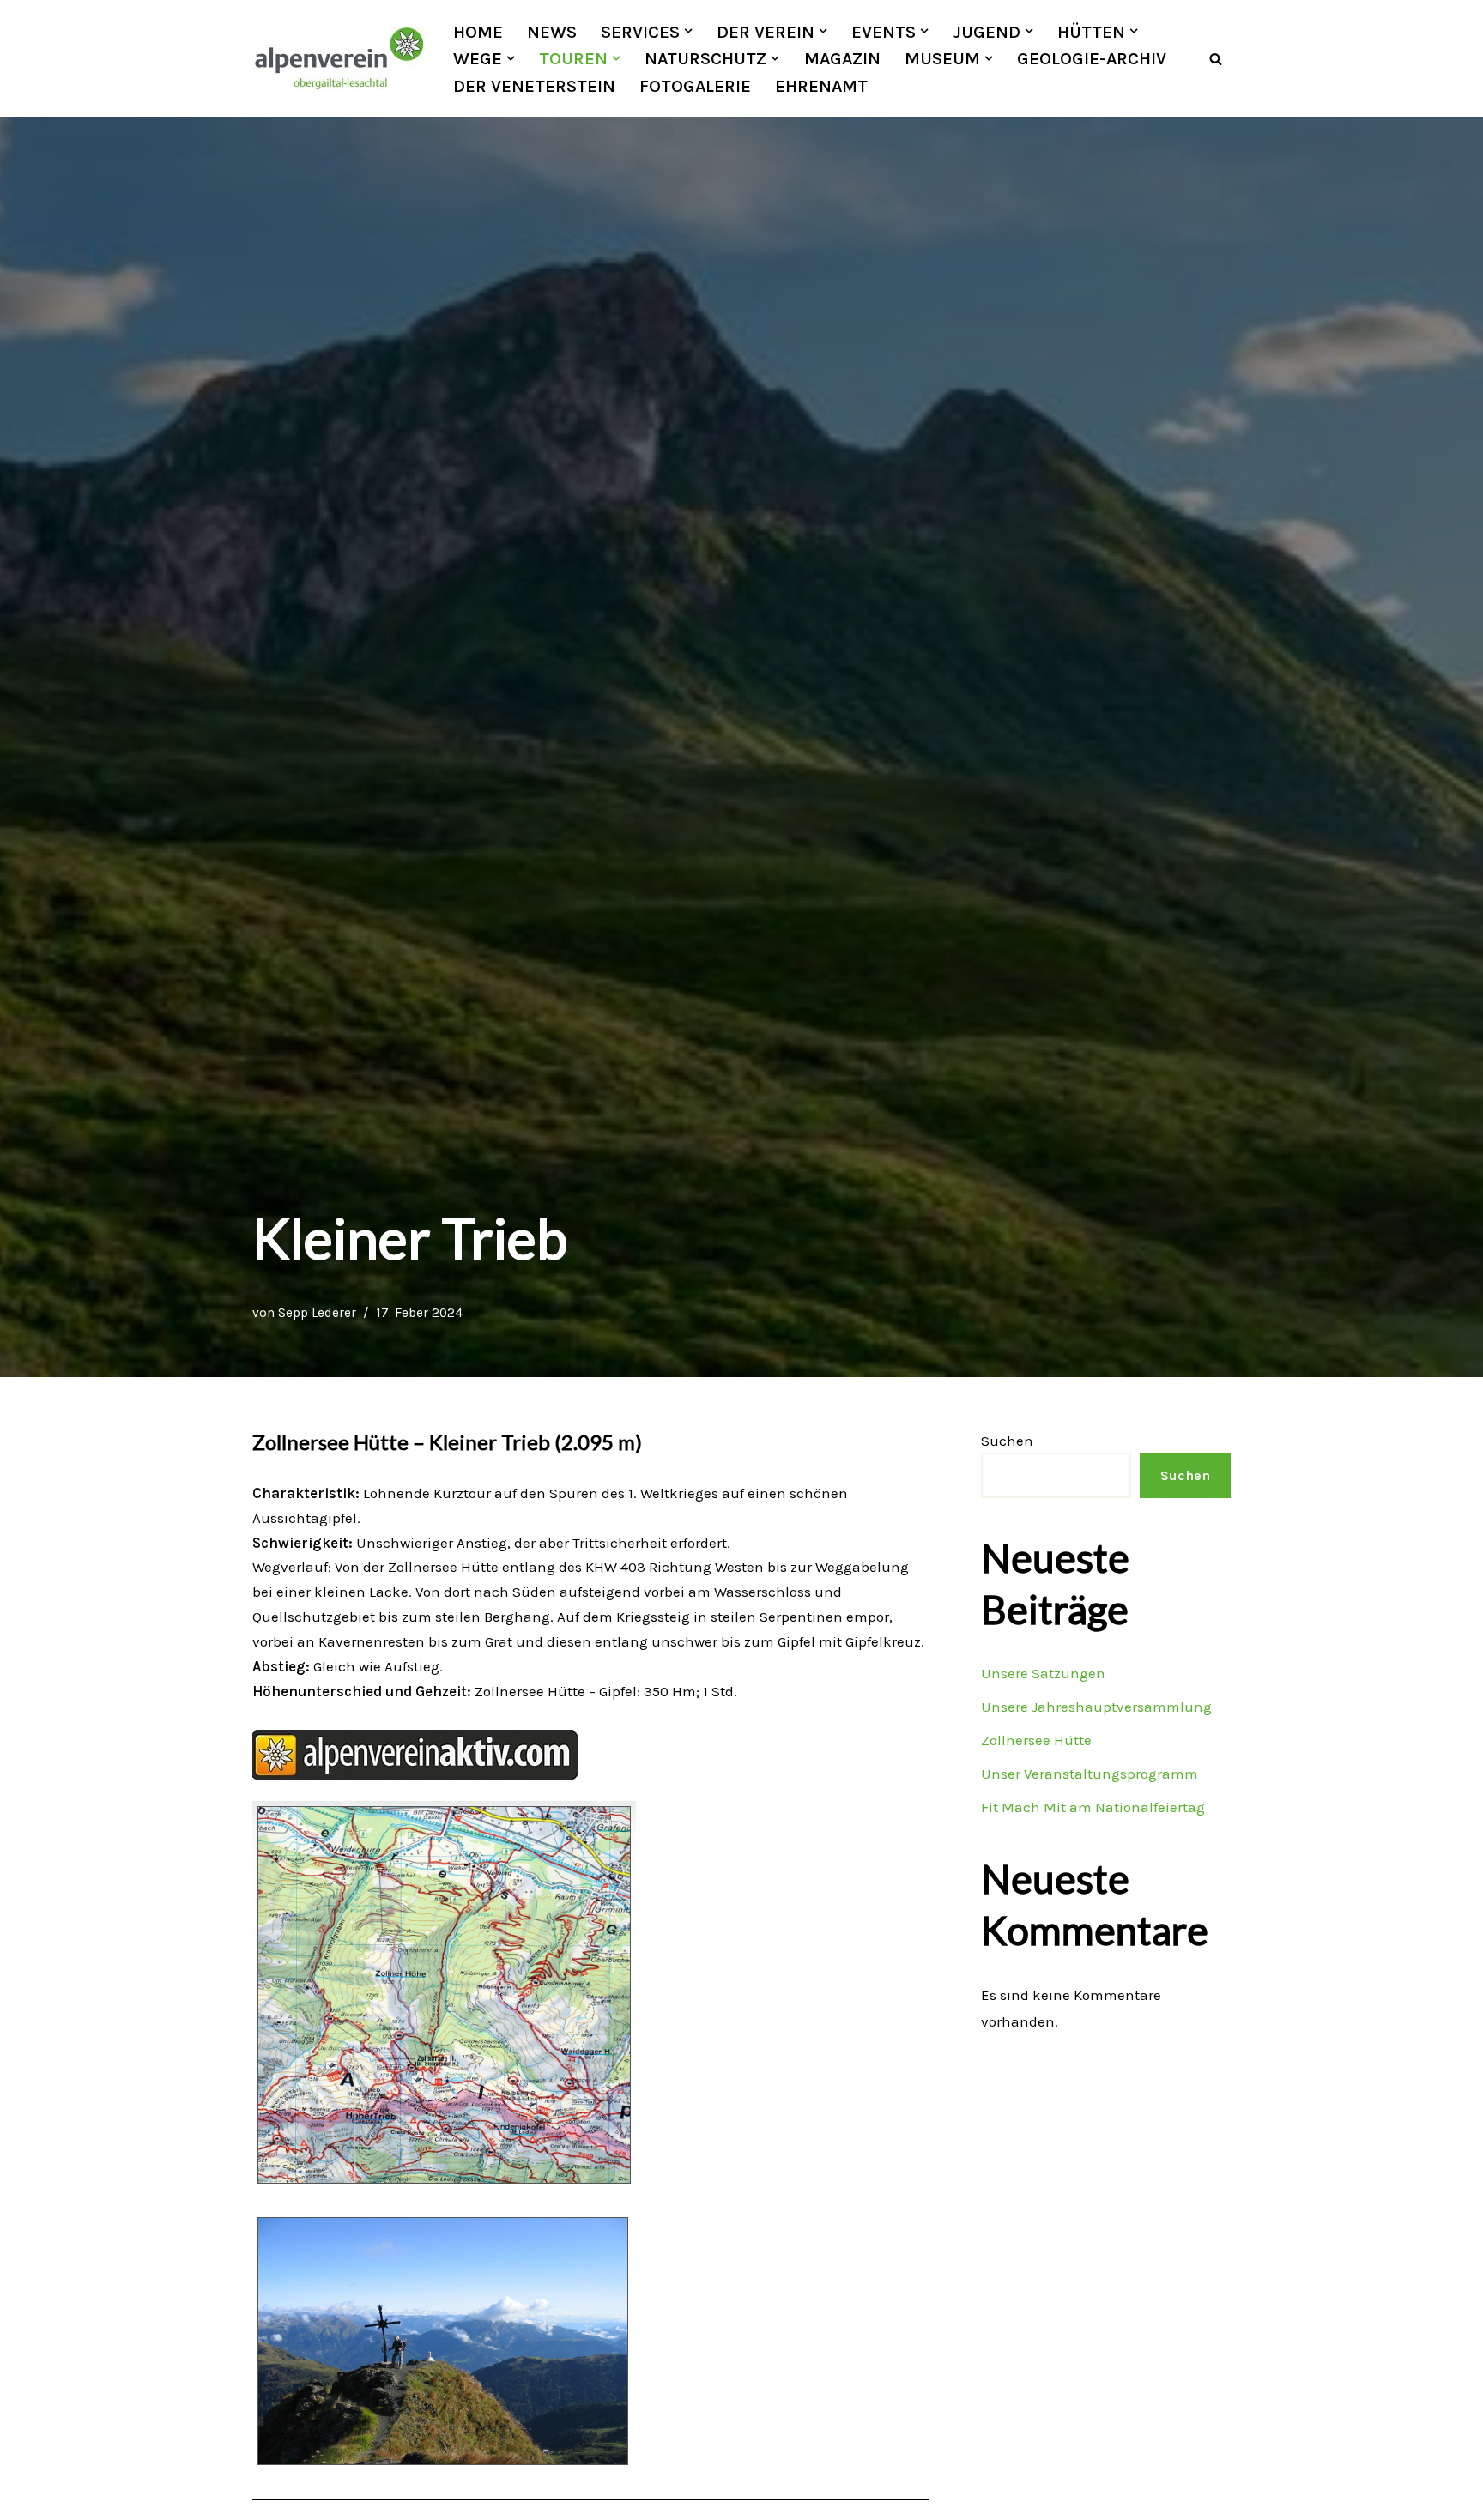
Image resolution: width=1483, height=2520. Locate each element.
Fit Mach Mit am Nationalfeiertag (1093, 1807)
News (552, 32)
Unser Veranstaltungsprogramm (1090, 1774)
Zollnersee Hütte (1036, 1740)
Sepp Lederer (317, 1313)
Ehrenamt (821, 86)
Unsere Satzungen (1043, 1673)
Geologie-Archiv (1092, 58)
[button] (688, 31)
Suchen (1007, 1441)
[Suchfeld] (1216, 59)
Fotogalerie (695, 86)
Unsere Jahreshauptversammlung (1096, 1707)
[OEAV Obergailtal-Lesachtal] (338, 58)
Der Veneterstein (534, 86)
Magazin (842, 58)
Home (478, 32)
